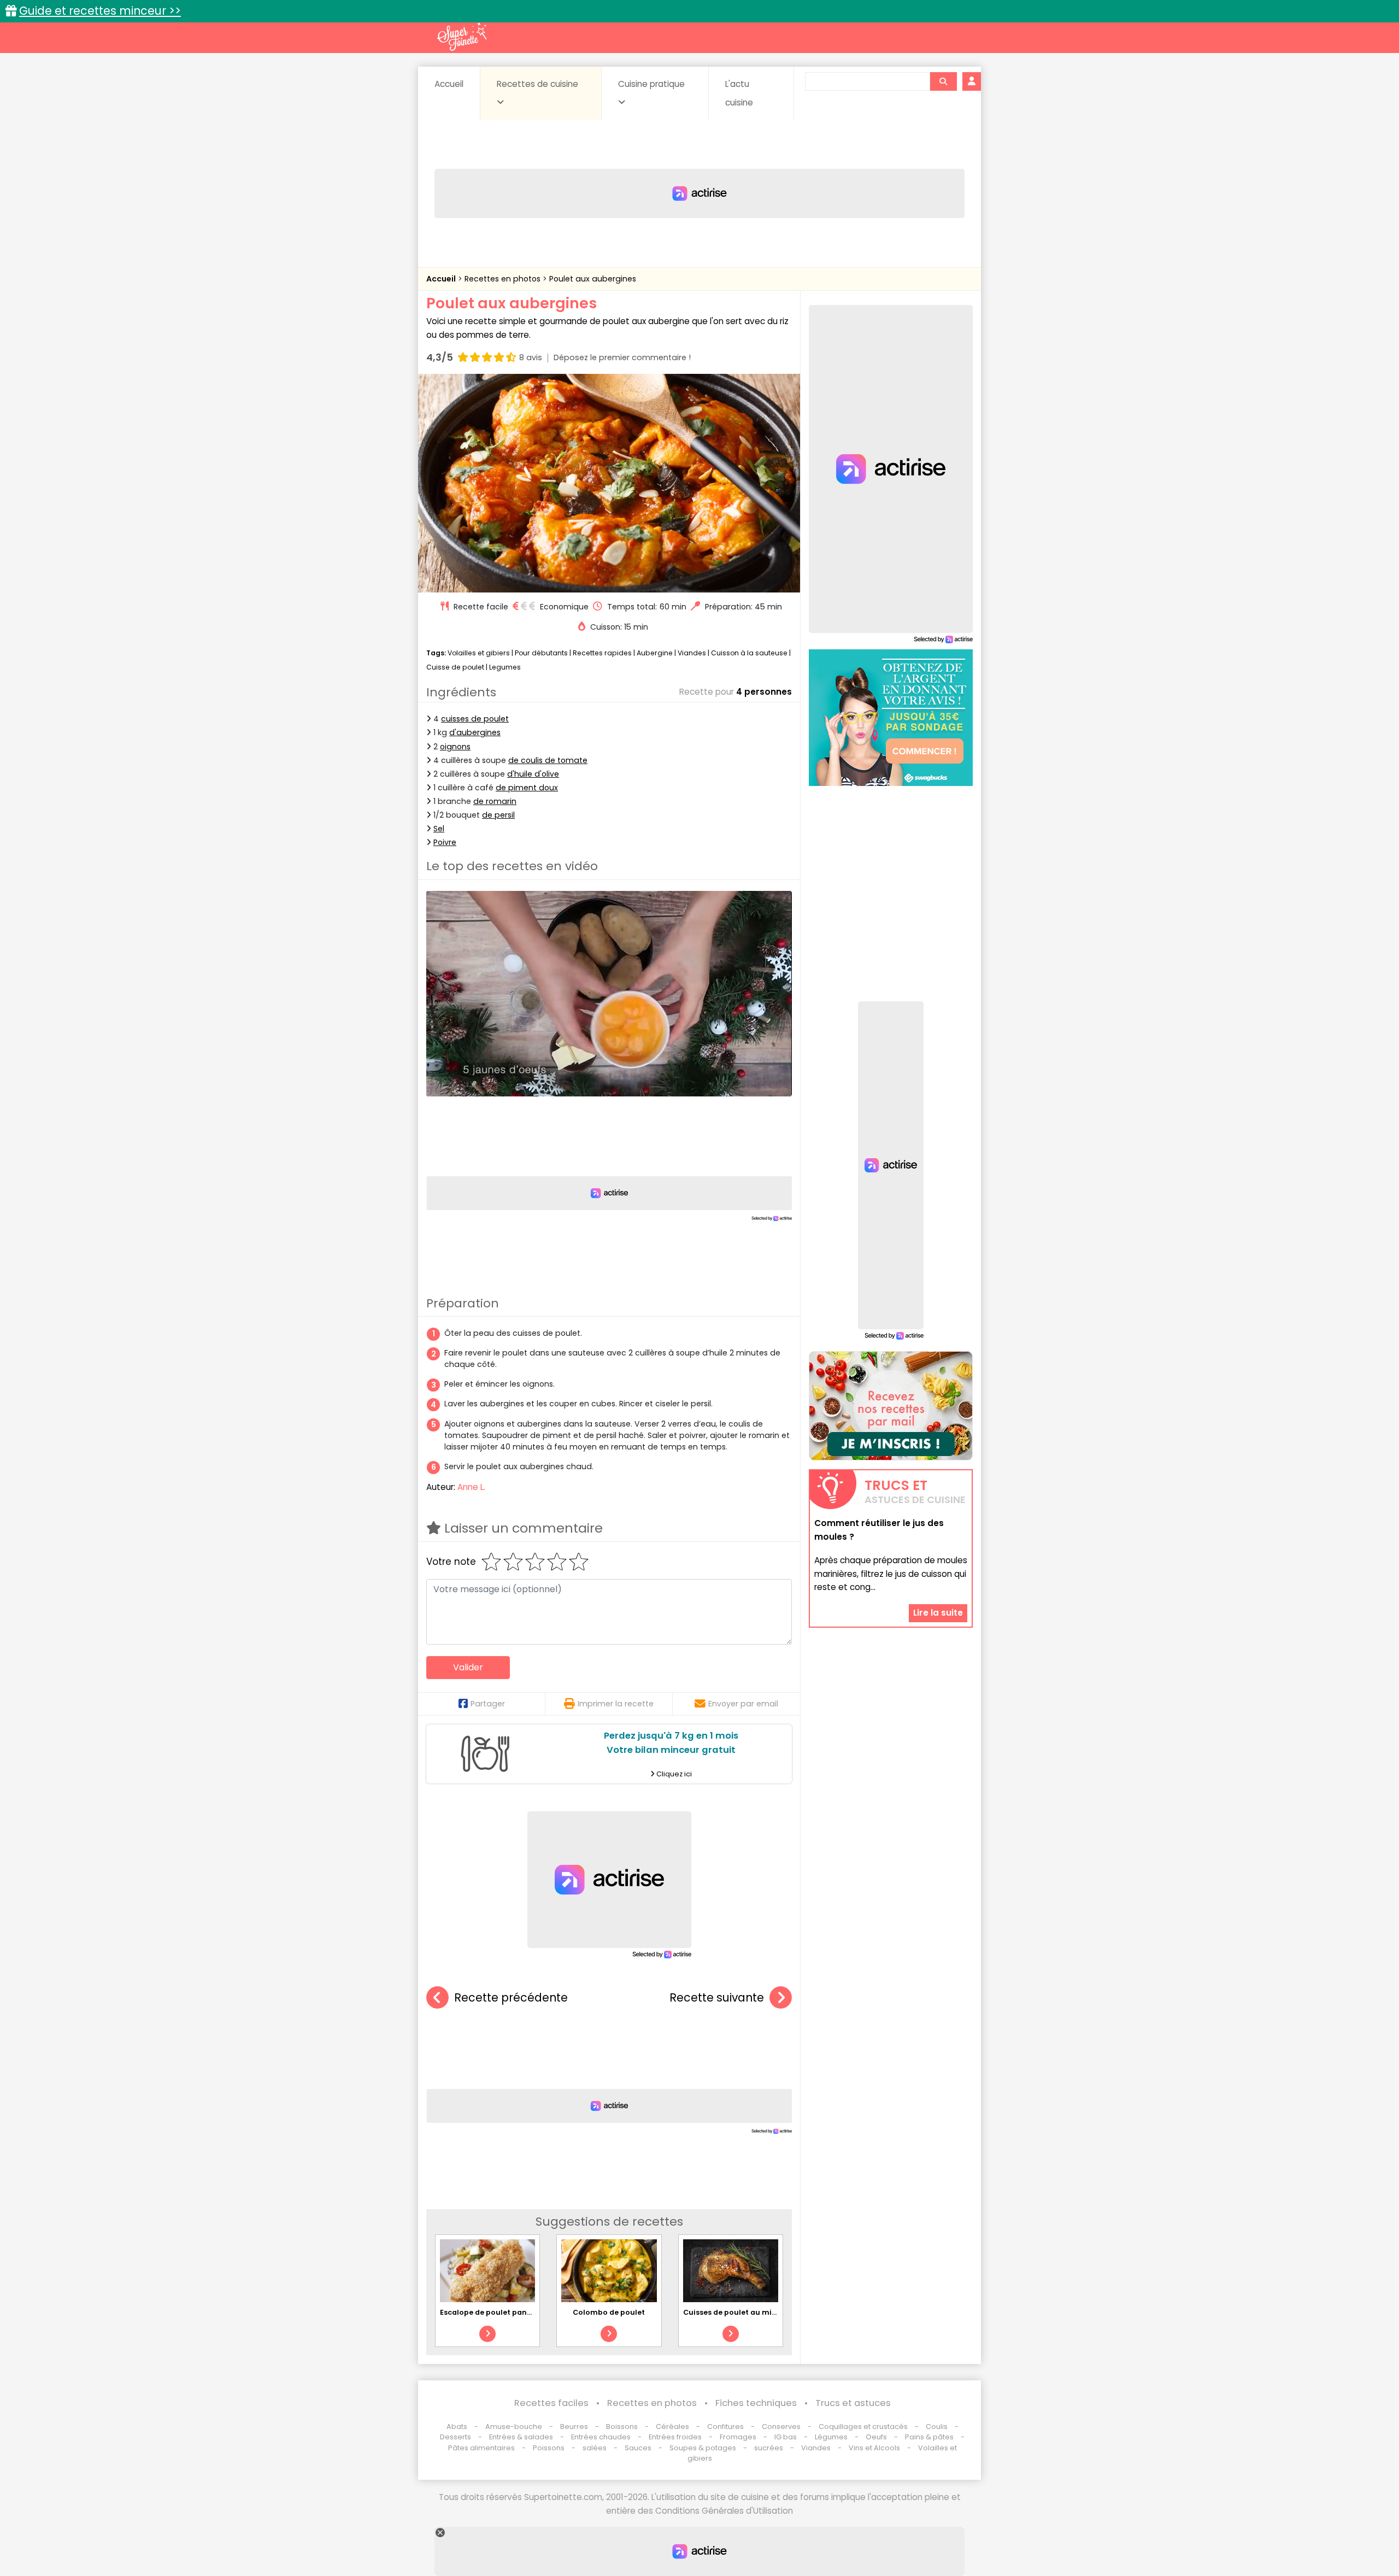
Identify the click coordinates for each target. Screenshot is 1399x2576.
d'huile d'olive (533, 774)
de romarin (495, 801)
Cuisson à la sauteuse (749, 653)
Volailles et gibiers (479, 653)
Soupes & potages (703, 2448)
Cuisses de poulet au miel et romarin (752, 2312)
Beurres (574, 2427)
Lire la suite (938, 1613)
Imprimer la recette (616, 1704)
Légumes (831, 2437)
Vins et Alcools (874, 2448)
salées (595, 2448)
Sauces (638, 2448)
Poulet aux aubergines (593, 279)
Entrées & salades (521, 2437)
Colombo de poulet (609, 2312)
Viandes (692, 653)
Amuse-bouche (514, 2427)
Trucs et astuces (853, 2403)
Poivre (445, 842)
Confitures (725, 2427)
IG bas (786, 2437)
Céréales (672, 2427)
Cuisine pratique (651, 84)
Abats (457, 2427)
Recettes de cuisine (537, 84)
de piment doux (527, 788)
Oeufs (877, 2437)
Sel (439, 829)
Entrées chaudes (601, 2437)
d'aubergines (475, 732)
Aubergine (655, 653)
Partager (488, 1704)
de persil (498, 815)
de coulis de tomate (548, 760)
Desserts (455, 2437)
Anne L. (471, 1487)
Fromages (738, 2437)
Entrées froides (675, 2437)
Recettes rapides (602, 653)
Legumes (505, 667)
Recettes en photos (504, 279)
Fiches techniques (756, 2403)
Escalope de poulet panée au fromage (511, 2312)
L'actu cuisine (739, 93)
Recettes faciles (551, 2403)
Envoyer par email (743, 1704)
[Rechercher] (943, 81)
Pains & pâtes (929, 2437)
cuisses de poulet (475, 719)
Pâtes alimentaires (481, 2448)
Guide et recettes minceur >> (100, 11)
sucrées (769, 2448)
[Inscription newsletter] (891, 1406)
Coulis (937, 2427)
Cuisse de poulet (455, 667)
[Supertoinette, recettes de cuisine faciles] (462, 37)
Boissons (622, 2427)
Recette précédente (511, 1997)
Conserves (781, 2427)
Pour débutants (541, 653)
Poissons (549, 2448)
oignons (455, 747)
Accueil (449, 84)
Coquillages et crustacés (863, 2427)
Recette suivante (717, 1997)
